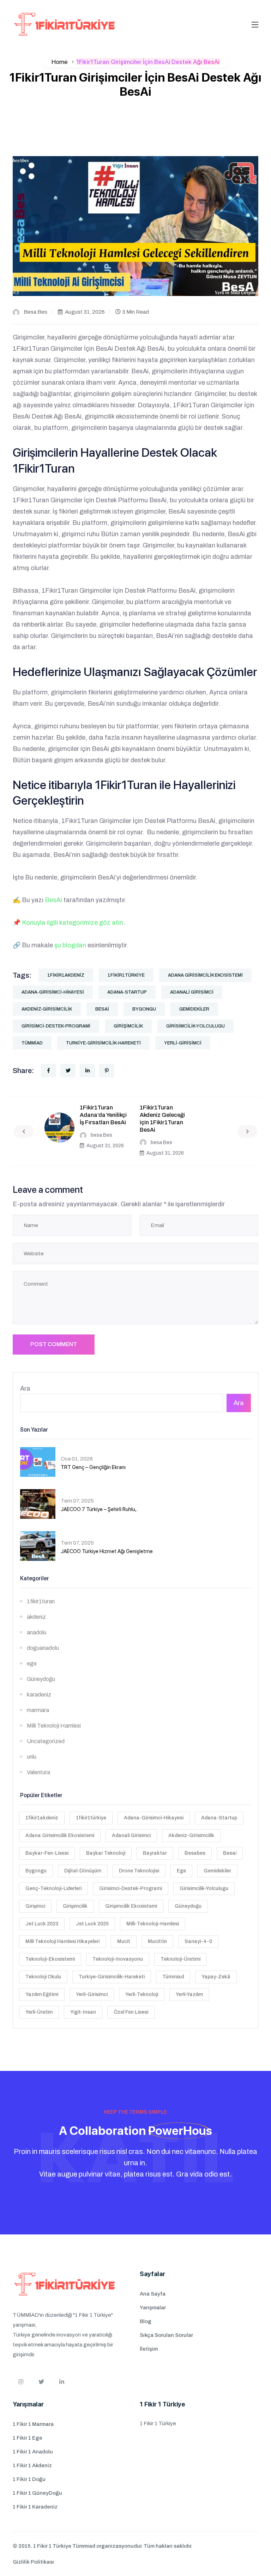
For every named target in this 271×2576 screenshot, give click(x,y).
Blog (146, 2321)
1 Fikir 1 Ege (28, 2438)
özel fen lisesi (131, 2012)
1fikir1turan (41, 1601)
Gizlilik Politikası (33, 2562)
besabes (195, 1853)
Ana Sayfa (153, 2294)
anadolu (37, 1632)
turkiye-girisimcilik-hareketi (103, 1043)
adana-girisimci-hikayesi (53, 992)
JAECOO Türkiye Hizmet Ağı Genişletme (107, 1551)
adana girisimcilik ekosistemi (205, 975)
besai (102, 1009)
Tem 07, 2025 (77, 1501)
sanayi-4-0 (198, 1941)
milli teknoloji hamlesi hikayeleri (62, 1941)
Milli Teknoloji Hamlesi (54, 1726)
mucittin (157, 1941)
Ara (25, 1388)
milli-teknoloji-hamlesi (153, 1924)
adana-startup (127, 992)
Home (60, 62)
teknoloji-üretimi (180, 1959)
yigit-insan (83, 2012)
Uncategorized (46, 1741)
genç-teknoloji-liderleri (53, 1888)
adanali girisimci (192, 992)
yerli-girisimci (183, 1043)
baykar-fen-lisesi (47, 1853)
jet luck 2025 (92, 1924)
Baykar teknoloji (106, 1853)
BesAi (53, 900)
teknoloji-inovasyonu (118, 1959)
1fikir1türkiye (126, 975)
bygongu (144, 1009)
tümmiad (32, 1043)
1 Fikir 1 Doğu (29, 2479)
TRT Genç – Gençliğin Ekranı (93, 1467)
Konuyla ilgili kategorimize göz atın (73, 923)
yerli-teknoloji (142, 1994)
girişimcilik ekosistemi (131, 1906)
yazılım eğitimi (42, 1994)
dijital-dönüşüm (83, 1871)
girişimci (35, 1906)
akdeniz (36, 1617)
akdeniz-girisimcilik (47, 1009)
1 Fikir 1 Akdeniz (32, 2465)
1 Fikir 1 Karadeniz (35, 2507)
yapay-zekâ (216, 1977)
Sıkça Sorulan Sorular (166, 2335)
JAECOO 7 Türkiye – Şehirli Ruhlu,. (99, 1509)
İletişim (149, 2349)
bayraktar (155, 1853)
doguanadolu (43, 1648)
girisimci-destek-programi (56, 1026)
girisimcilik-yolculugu (195, 1026)
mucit (124, 1941)
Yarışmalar (153, 2308)
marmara (38, 1710)
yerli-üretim (39, 2012)
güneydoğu (188, 1906)
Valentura (38, 1772)
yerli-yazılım (189, 1994)
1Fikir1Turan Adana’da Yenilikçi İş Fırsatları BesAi (103, 1115)
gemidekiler (194, 1009)
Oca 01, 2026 (77, 1459)
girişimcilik (128, 1026)
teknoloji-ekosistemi (50, 1959)
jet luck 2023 (42, 1924)
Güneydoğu (41, 1679)
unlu (32, 1757)
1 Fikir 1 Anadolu (33, 2452)
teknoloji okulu (43, 1977)
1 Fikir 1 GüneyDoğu (37, 2493)
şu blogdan (70, 945)
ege (32, 1663)
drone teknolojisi (139, 1871)
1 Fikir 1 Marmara (33, 2424)
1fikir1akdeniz (66, 975)
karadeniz (39, 1695)
